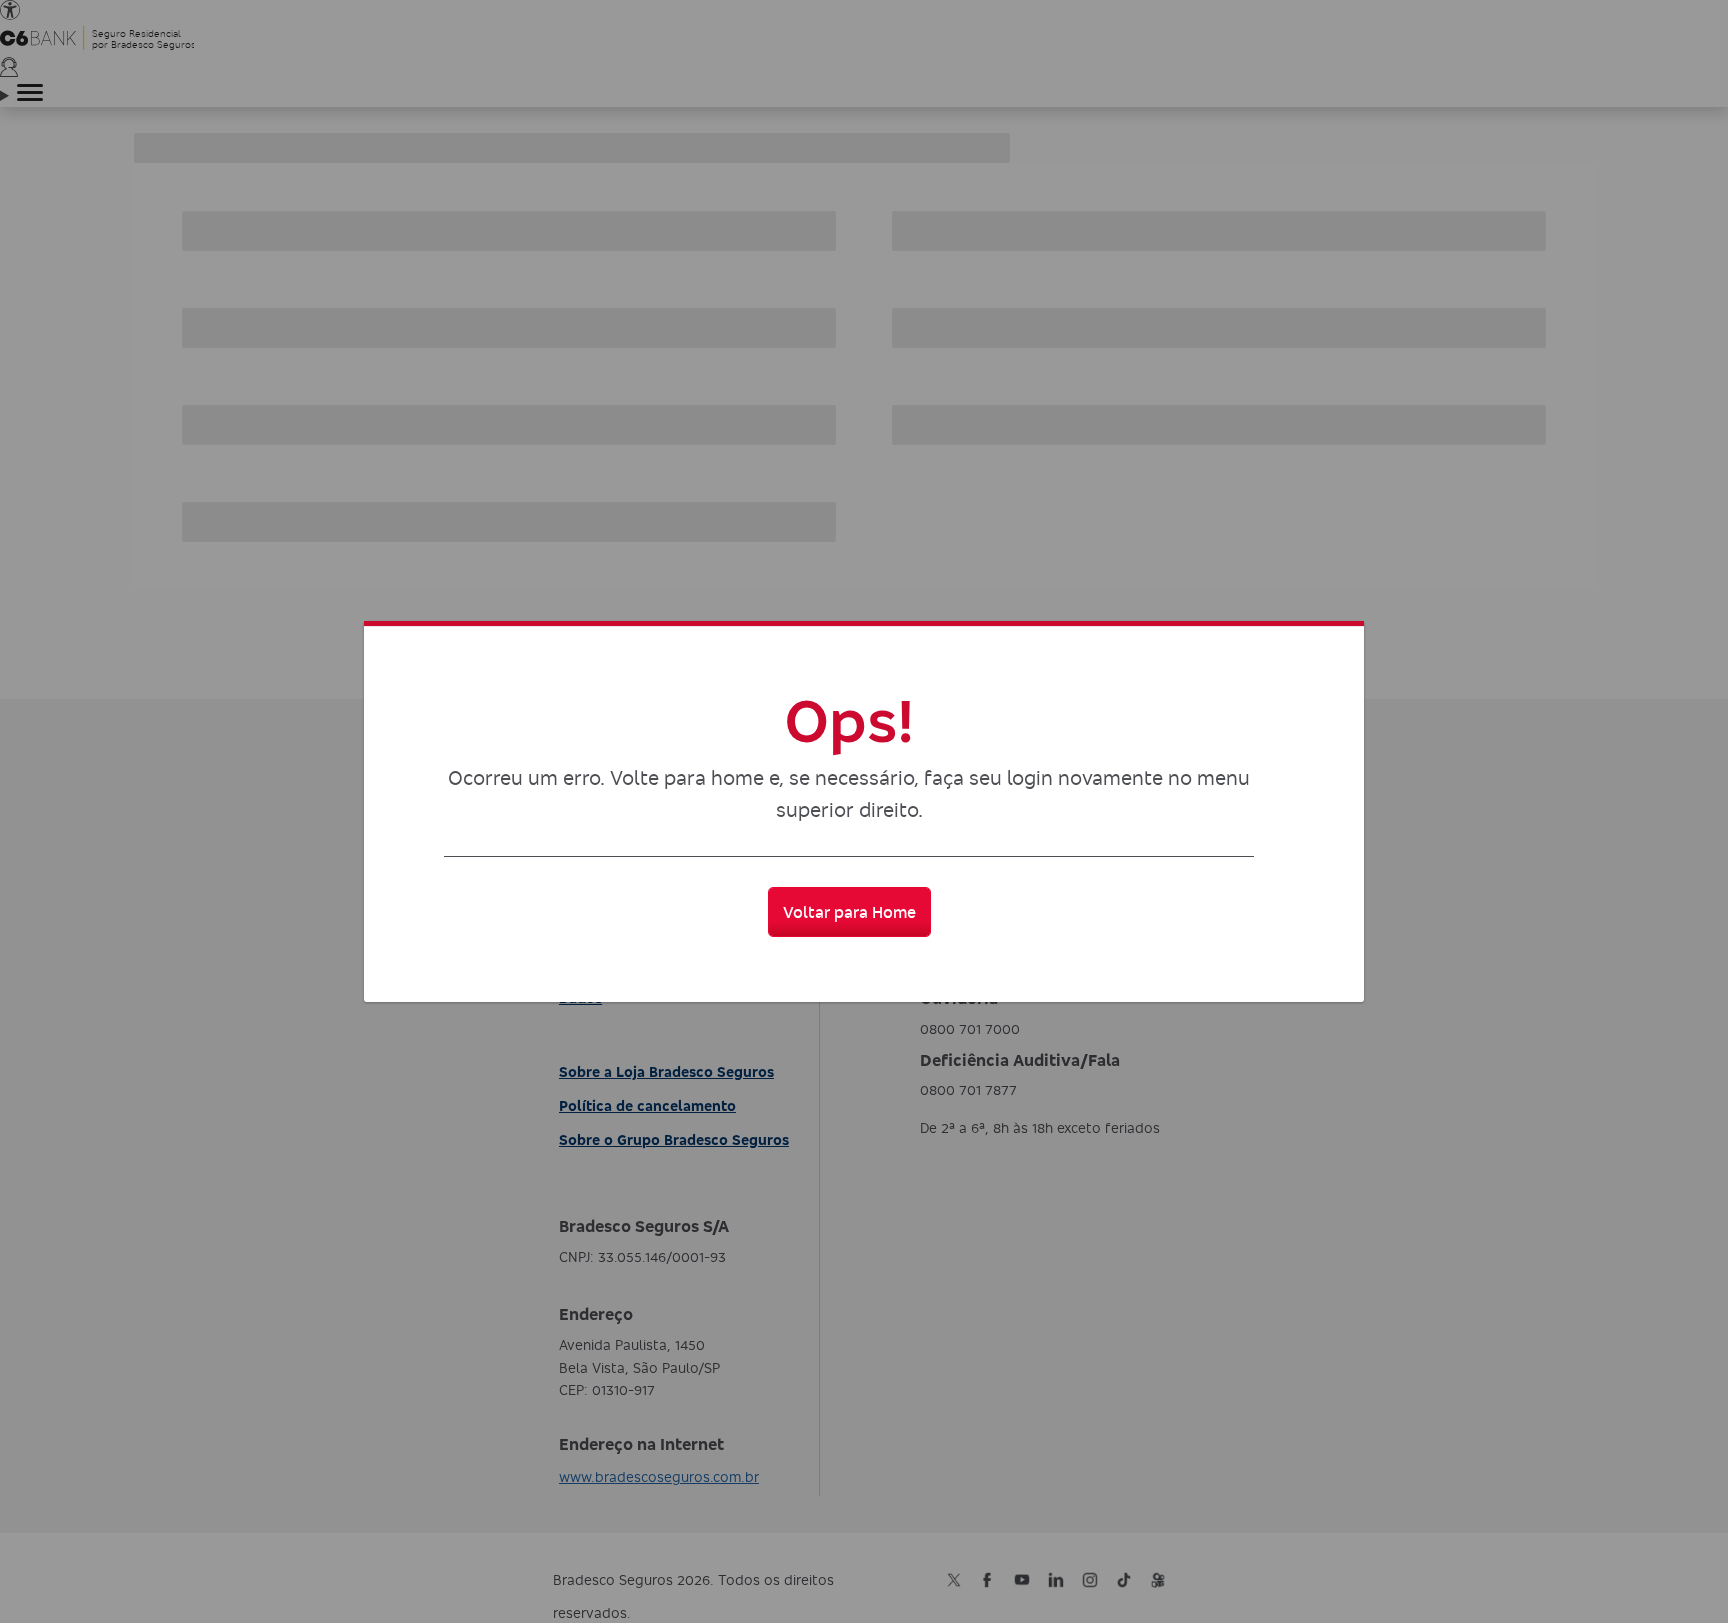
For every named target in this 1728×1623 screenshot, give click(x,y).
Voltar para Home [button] (849, 912)
